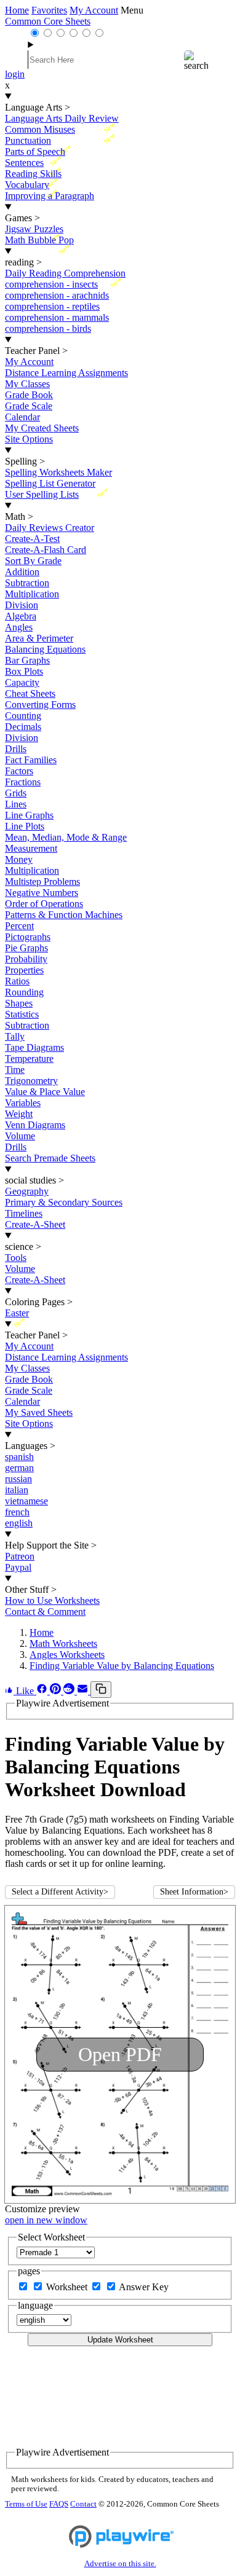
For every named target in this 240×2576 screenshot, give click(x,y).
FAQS (59, 2504)
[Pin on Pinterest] (57, 1691)
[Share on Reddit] (70, 1691)
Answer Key (144, 2287)
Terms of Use (26, 2504)
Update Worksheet (120, 2340)
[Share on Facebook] (43, 1691)
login (15, 74)
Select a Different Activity (60, 1892)
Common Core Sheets (48, 21)
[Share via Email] (84, 1691)
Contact (83, 2504)
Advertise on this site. (120, 2564)
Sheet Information (194, 1892)
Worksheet (68, 2287)
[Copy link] (101, 1690)
